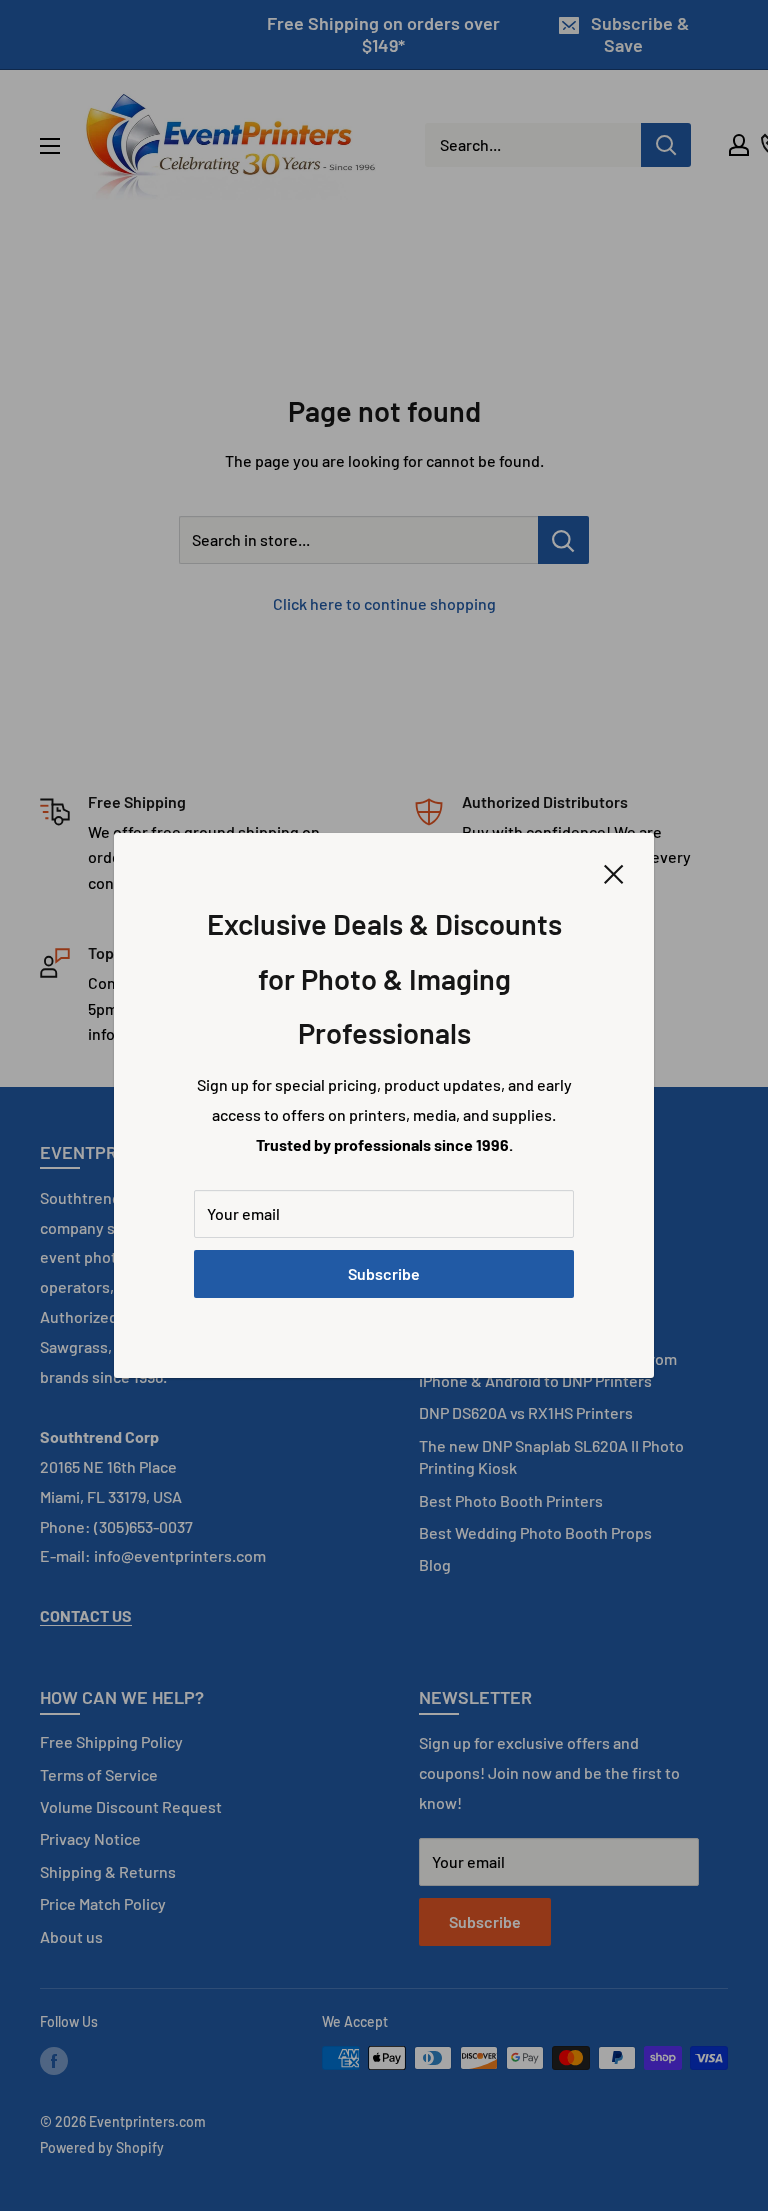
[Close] (614, 872)
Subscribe (384, 1273)
